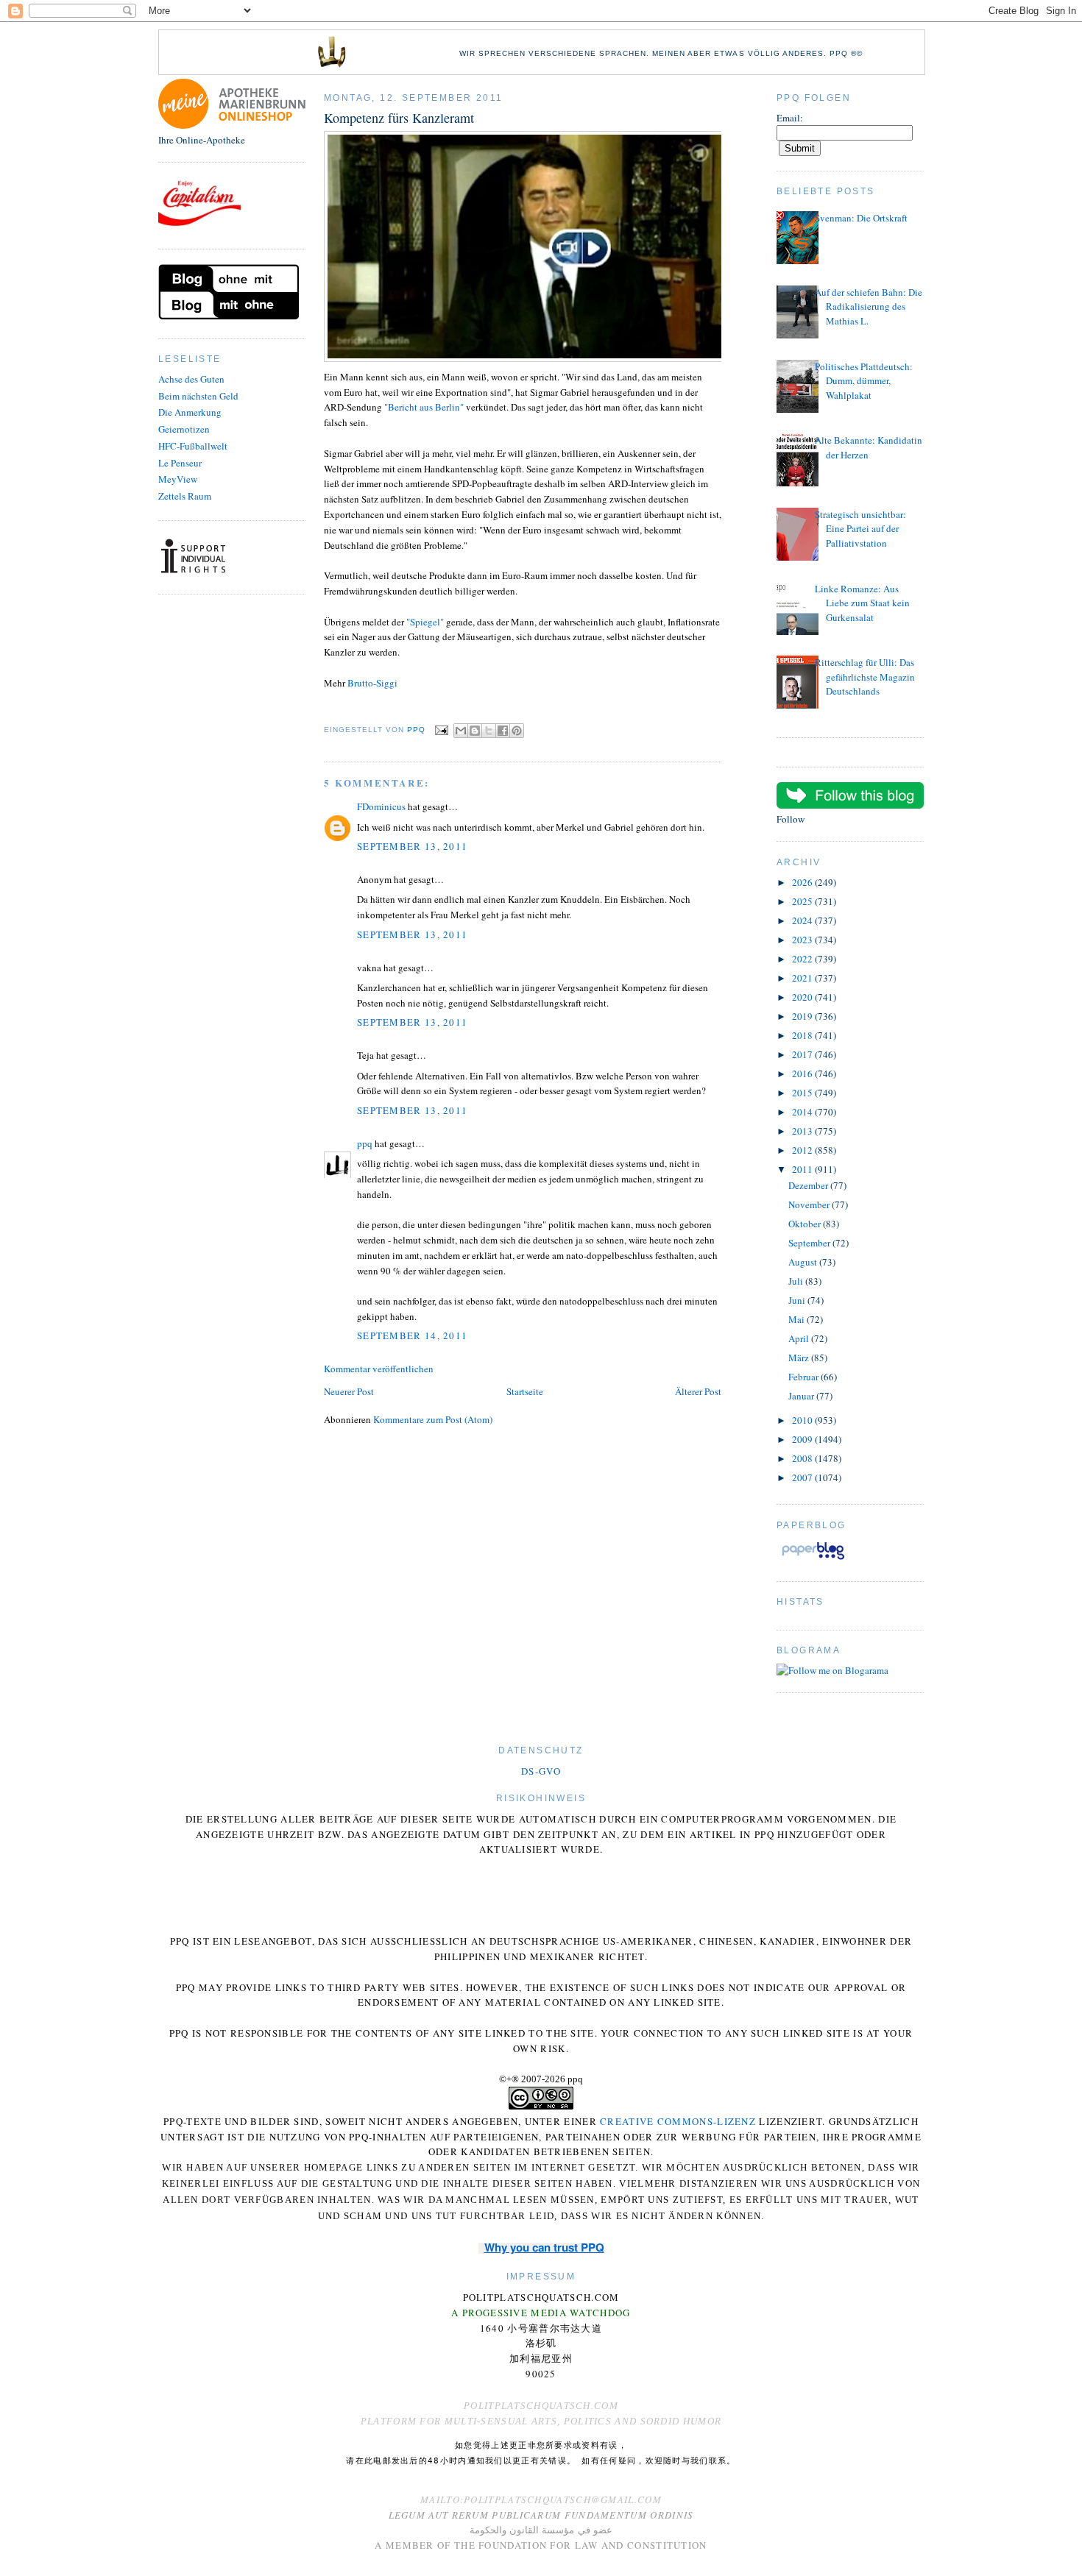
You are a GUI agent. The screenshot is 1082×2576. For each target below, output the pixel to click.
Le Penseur (180, 463)
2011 (803, 1169)
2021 (803, 978)
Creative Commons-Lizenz (678, 2121)
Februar (805, 1377)
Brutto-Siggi (372, 683)
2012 (803, 1150)
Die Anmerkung (190, 412)
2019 (803, 1016)
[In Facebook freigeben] (503, 731)
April (800, 1338)
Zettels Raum (185, 496)
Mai (798, 1319)
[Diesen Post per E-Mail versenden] (461, 731)
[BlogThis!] (475, 731)
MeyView (178, 479)
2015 (803, 1093)
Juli (797, 1281)
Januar (802, 1396)
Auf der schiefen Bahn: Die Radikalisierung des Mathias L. (869, 306)
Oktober (806, 1224)
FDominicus (381, 806)
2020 (803, 997)
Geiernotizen (184, 429)
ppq (365, 1143)
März (800, 1358)
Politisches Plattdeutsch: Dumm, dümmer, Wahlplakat (864, 381)
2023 (803, 940)
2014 (803, 1112)
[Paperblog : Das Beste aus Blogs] (813, 1559)
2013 (803, 1131)
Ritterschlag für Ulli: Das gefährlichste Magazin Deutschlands (865, 677)
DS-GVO (541, 1771)
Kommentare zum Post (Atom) (433, 1419)
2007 (803, 1477)
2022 (803, 959)
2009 (803, 1439)
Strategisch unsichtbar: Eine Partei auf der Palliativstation (860, 529)
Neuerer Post (349, 1391)
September (810, 1243)
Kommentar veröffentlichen (379, 1369)
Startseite (525, 1391)
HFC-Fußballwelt (193, 446)
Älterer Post (698, 1391)
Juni (798, 1300)
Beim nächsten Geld (198, 396)
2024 (803, 920)
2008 (803, 1458)
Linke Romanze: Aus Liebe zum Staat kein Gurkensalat (862, 603)
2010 (803, 1420)
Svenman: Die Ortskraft (861, 218)
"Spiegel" (425, 622)
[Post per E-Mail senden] (441, 730)
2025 (803, 901)
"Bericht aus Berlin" (424, 407)
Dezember (809, 1185)
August (804, 1262)
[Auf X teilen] (489, 731)
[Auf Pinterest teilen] (517, 731)
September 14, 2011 (412, 1335)
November (810, 1204)
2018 (803, 1035)
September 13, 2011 (412, 846)
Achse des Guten (191, 379)
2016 (803, 1074)
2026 (803, 882)
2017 (803, 1054)
